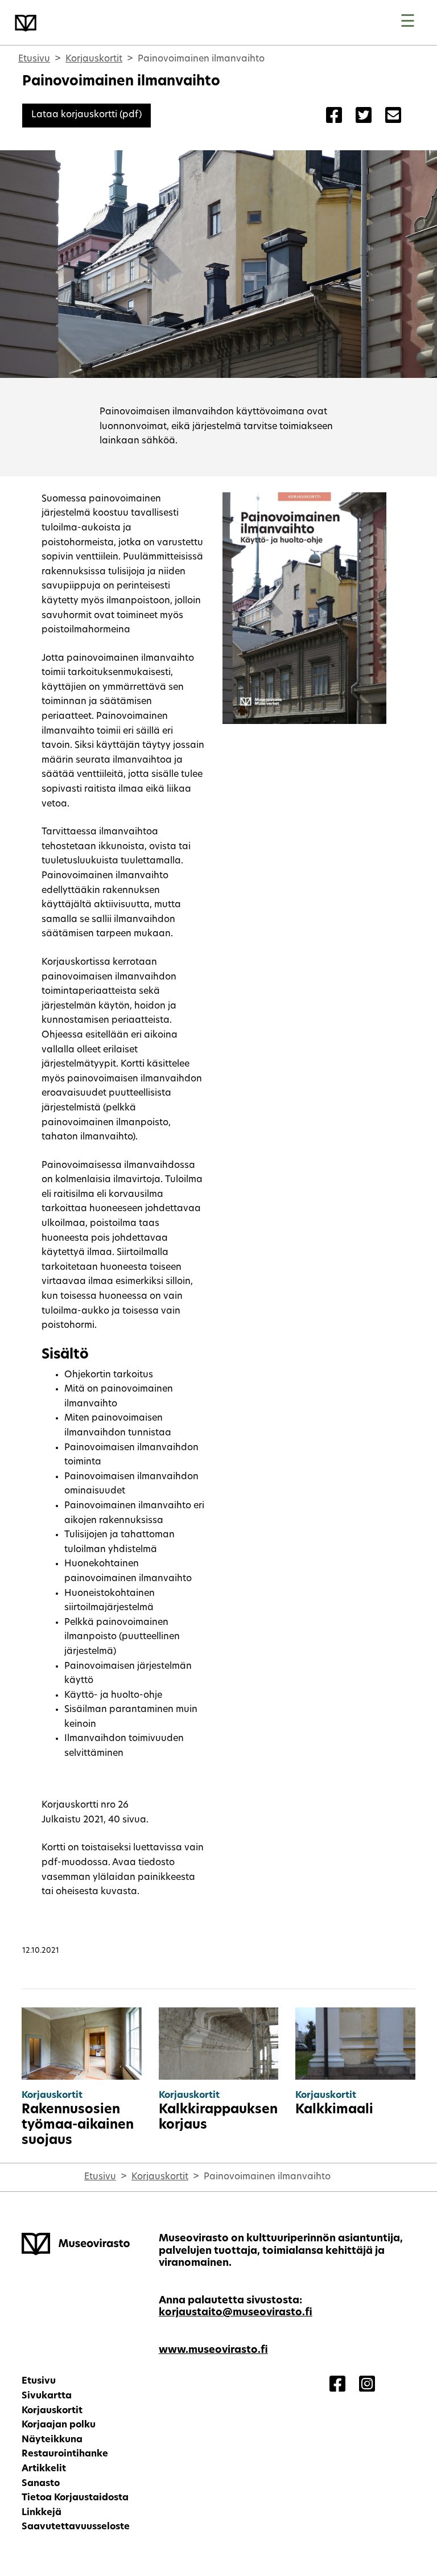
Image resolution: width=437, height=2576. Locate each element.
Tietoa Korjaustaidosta (75, 2498)
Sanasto (41, 2484)
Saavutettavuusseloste (76, 2527)
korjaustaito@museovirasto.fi (236, 2313)
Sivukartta (47, 2396)
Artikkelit (44, 2469)
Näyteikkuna (52, 2440)
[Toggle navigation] (408, 22)
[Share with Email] (393, 117)
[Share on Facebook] (334, 117)
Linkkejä (42, 2513)
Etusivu (34, 59)
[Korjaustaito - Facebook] (337, 2385)
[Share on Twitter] (364, 117)
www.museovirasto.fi (213, 2350)
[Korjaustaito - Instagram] (367, 2385)
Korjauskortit (94, 59)
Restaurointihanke (65, 2454)
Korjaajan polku (59, 2425)
